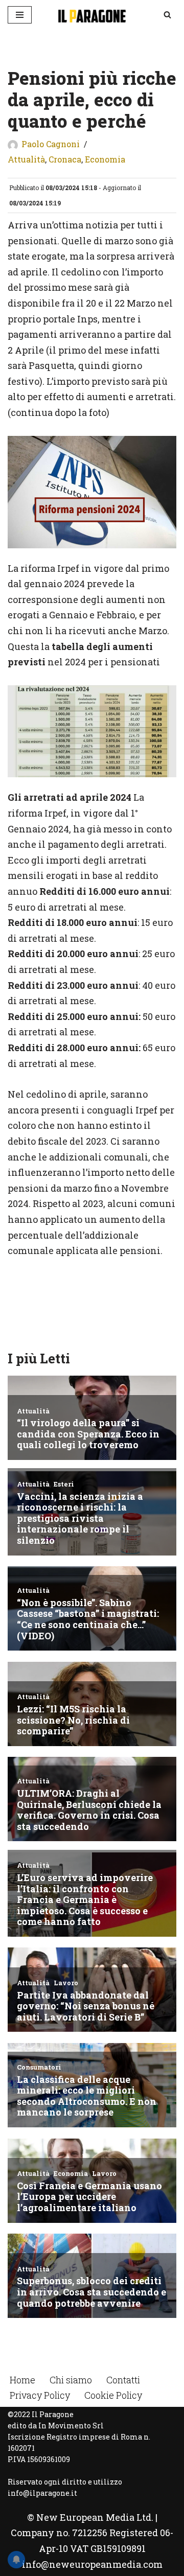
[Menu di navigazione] (20, 15)
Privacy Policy (40, 2395)
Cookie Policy (113, 2395)
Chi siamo (71, 2380)
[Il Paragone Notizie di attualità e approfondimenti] (92, 15)
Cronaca (65, 159)
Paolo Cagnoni (51, 144)
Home (22, 2380)
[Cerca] (167, 15)
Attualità (26, 159)
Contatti (123, 2380)
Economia (105, 159)
